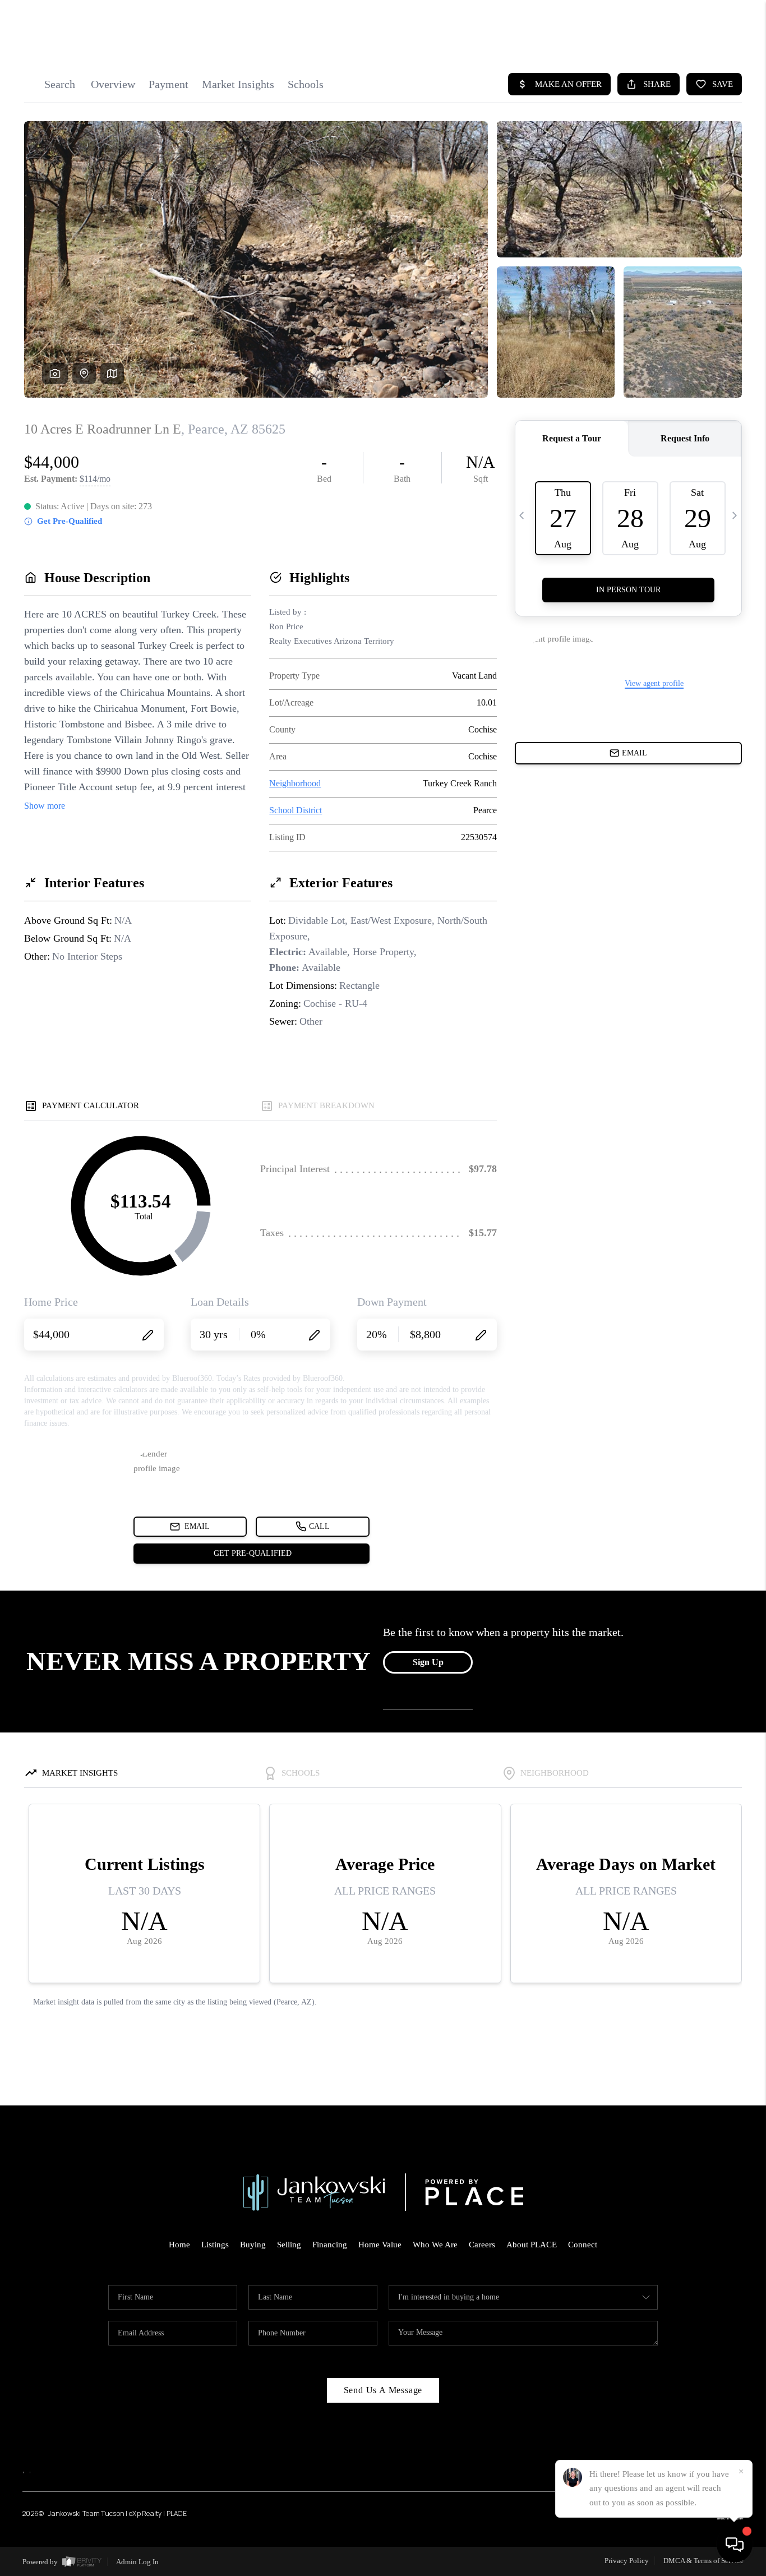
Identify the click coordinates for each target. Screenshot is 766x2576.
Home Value (380, 2245)
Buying (253, 2245)
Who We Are (435, 2245)
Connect (583, 2245)
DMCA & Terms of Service (703, 2561)
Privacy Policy (627, 2561)
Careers (482, 2245)
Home (179, 2245)
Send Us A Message (383, 2390)
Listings (215, 2245)
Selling (289, 2245)
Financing (330, 2245)
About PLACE (532, 2245)
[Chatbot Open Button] (735, 2545)
